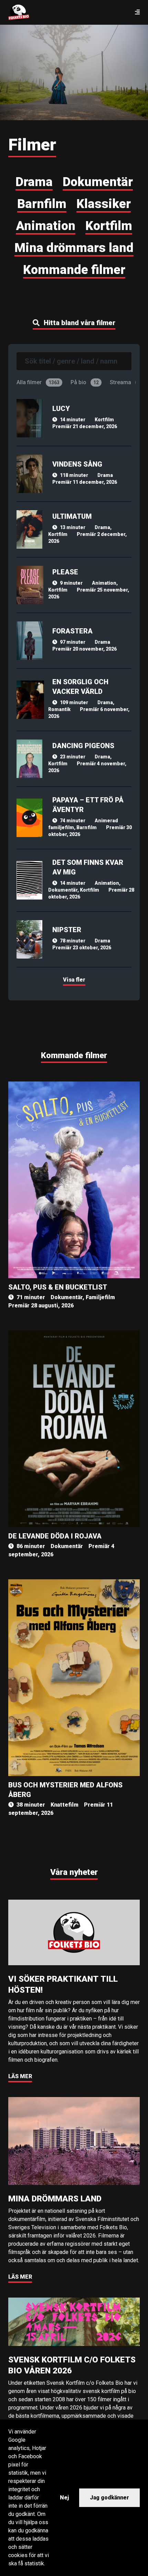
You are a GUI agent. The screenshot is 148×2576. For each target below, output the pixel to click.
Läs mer (20, 2076)
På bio (85, 382)
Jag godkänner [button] (109, 2498)
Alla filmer (38, 382)
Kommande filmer (74, 1055)
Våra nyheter (74, 1872)
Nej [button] (64, 2498)
